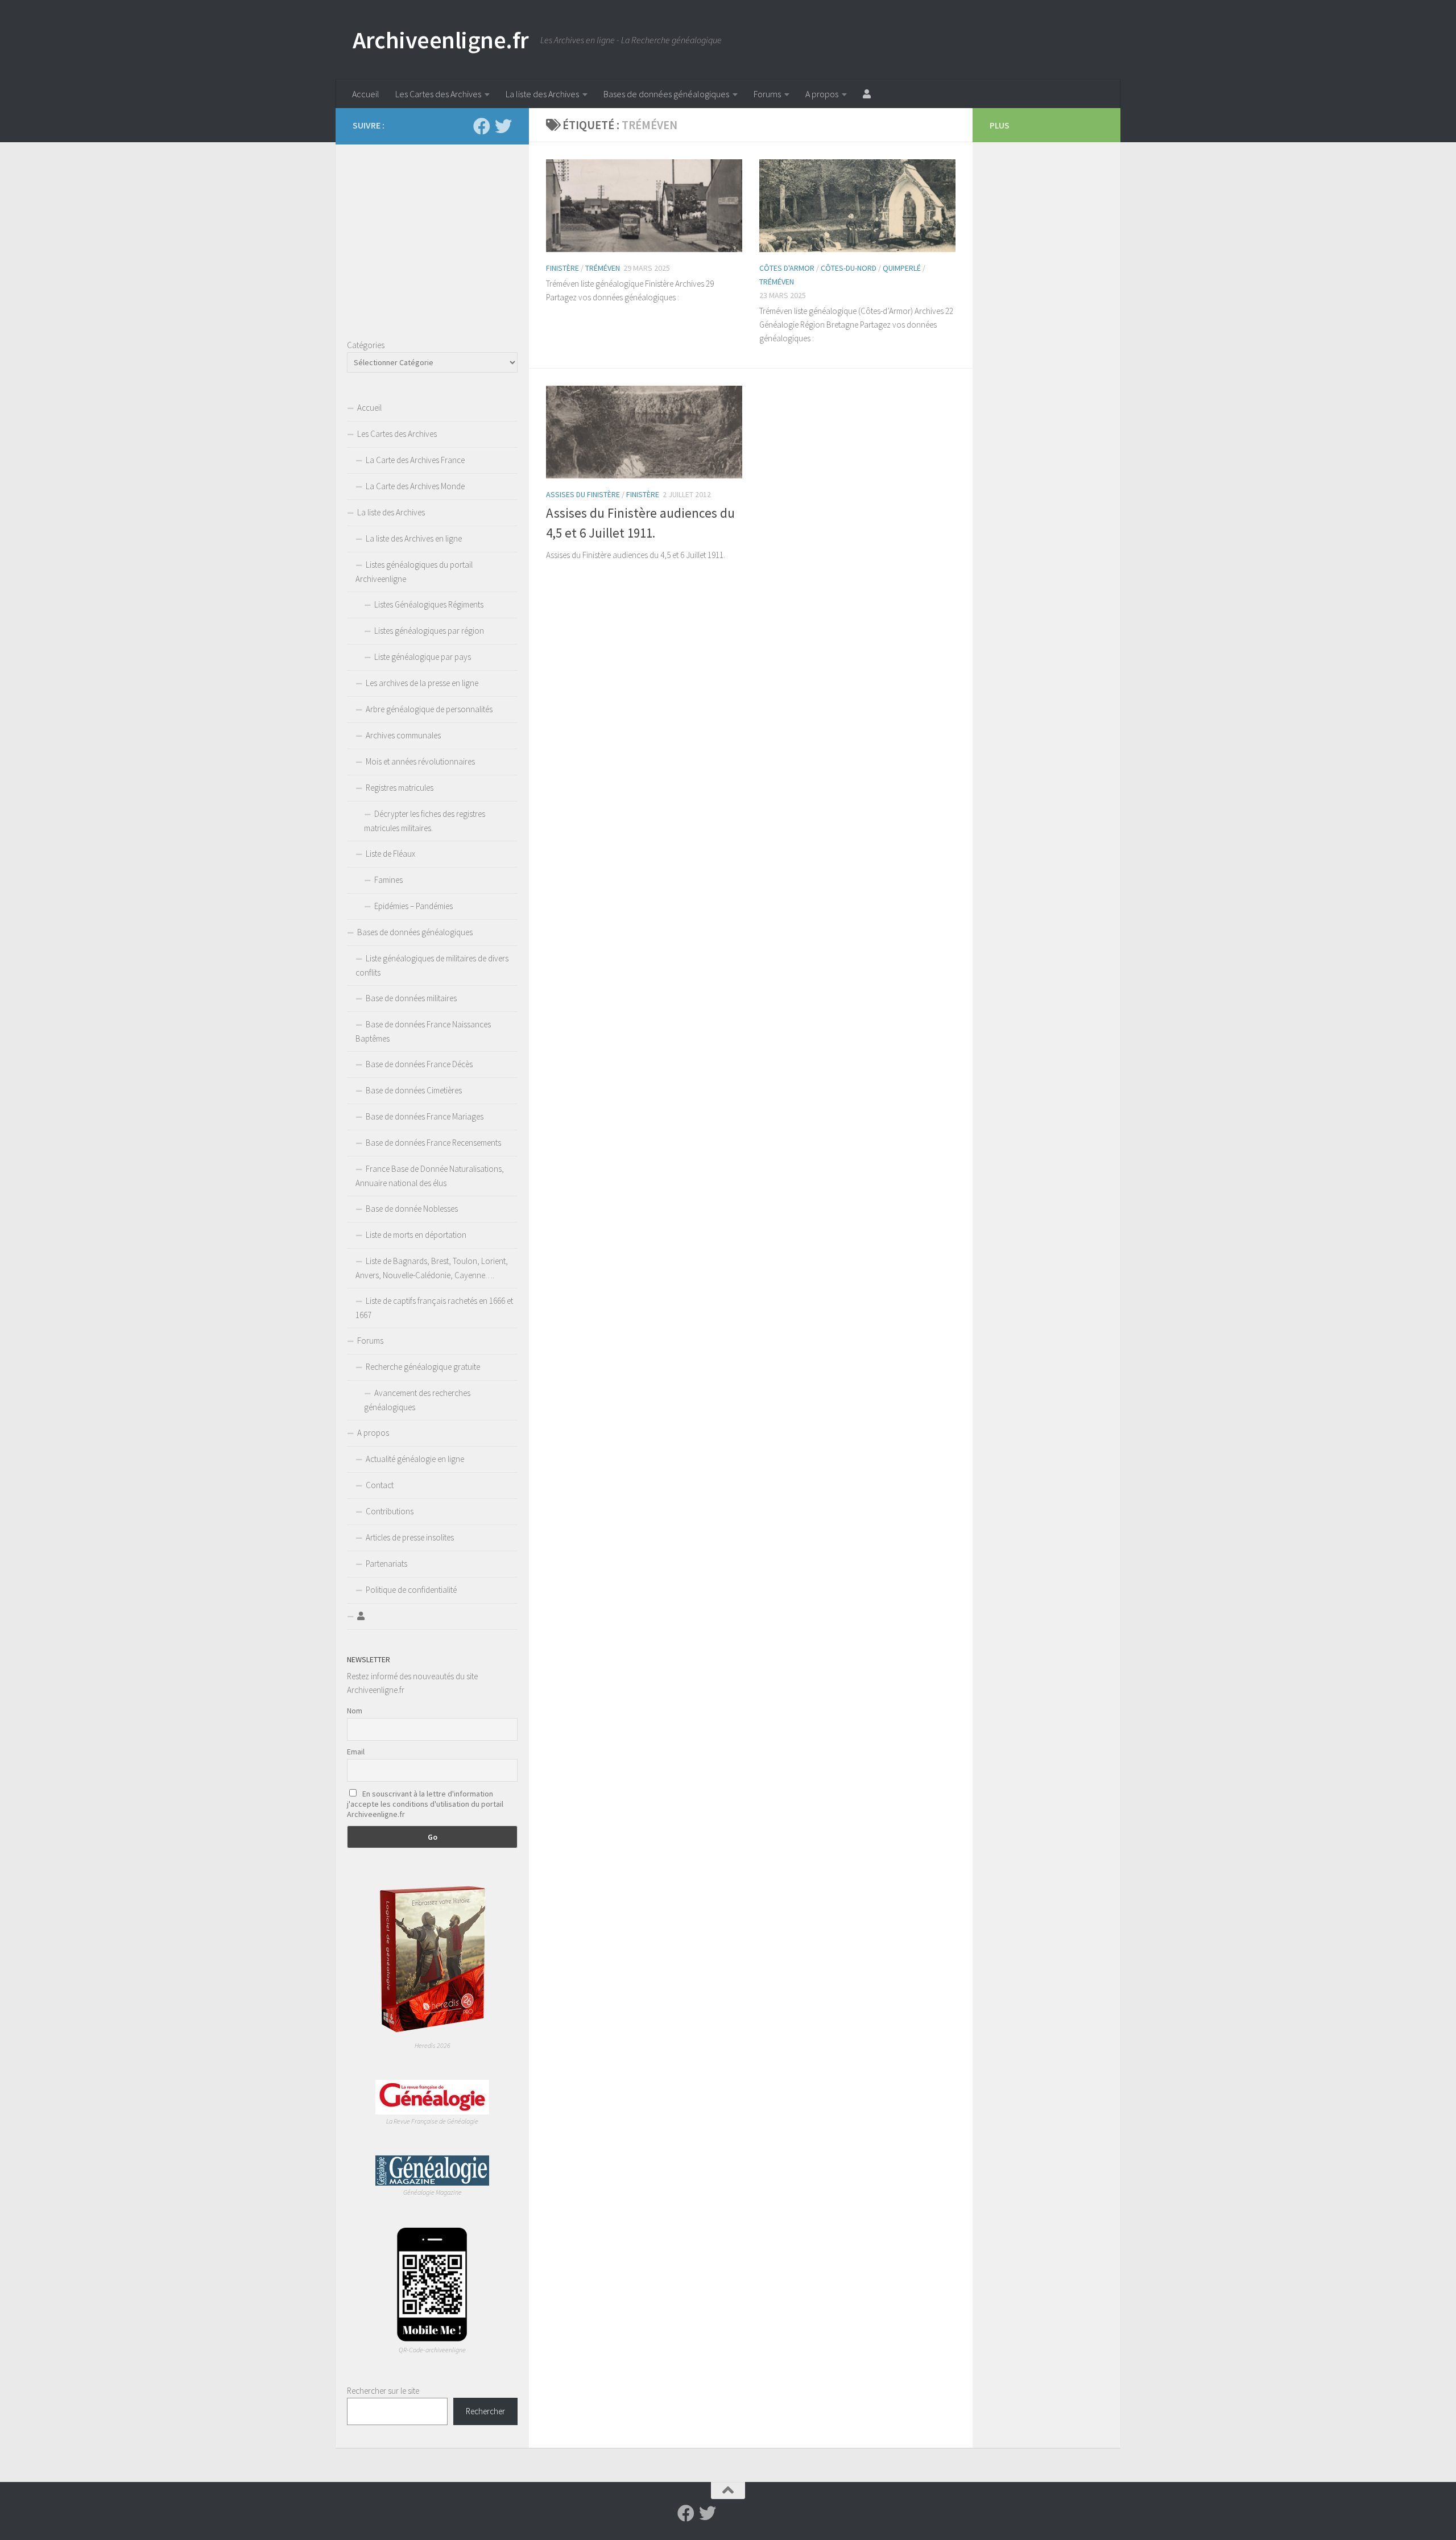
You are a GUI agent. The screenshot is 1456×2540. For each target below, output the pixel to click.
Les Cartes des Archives (438, 94)
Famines (388, 880)
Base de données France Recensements (433, 1143)
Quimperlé (902, 268)
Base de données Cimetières (414, 1090)
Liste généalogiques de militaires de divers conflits (432, 965)
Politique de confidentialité (411, 1590)
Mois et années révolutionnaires (420, 761)
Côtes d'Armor (787, 268)
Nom (355, 1711)
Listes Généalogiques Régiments (429, 604)
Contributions (390, 1511)
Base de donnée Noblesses (412, 1209)
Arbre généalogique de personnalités (429, 709)
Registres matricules (400, 788)
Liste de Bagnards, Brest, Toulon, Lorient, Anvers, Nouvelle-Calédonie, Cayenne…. (432, 1268)
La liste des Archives (542, 94)
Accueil (366, 94)
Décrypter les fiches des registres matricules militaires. (425, 821)
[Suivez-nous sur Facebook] (482, 126)
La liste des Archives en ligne (414, 538)
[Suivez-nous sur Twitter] (503, 126)
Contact (380, 1485)
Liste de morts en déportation (416, 1235)
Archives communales (403, 735)
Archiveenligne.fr (441, 40)
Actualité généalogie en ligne (415, 1459)
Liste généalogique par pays (423, 657)
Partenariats (386, 1564)
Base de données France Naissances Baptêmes (423, 1031)
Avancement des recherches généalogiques (417, 1400)
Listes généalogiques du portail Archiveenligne (414, 572)
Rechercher (485, 2411)
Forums (767, 94)
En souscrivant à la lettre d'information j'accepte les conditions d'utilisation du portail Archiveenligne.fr (425, 1804)
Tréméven (603, 268)
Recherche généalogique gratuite (423, 1367)
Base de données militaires (411, 998)
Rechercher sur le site (383, 2391)
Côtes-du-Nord (849, 268)
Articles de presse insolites (410, 1537)
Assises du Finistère (583, 494)
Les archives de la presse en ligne (422, 683)
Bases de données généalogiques (666, 94)
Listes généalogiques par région (429, 631)
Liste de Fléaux (390, 854)
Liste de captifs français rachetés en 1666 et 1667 (434, 1308)
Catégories (366, 345)
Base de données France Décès (419, 1064)
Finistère (562, 268)
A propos (822, 94)
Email (356, 1752)
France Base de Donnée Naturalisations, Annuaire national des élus (430, 1176)
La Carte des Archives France (415, 460)
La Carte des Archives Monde (415, 486)
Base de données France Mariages (425, 1116)
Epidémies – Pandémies (413, 906)
